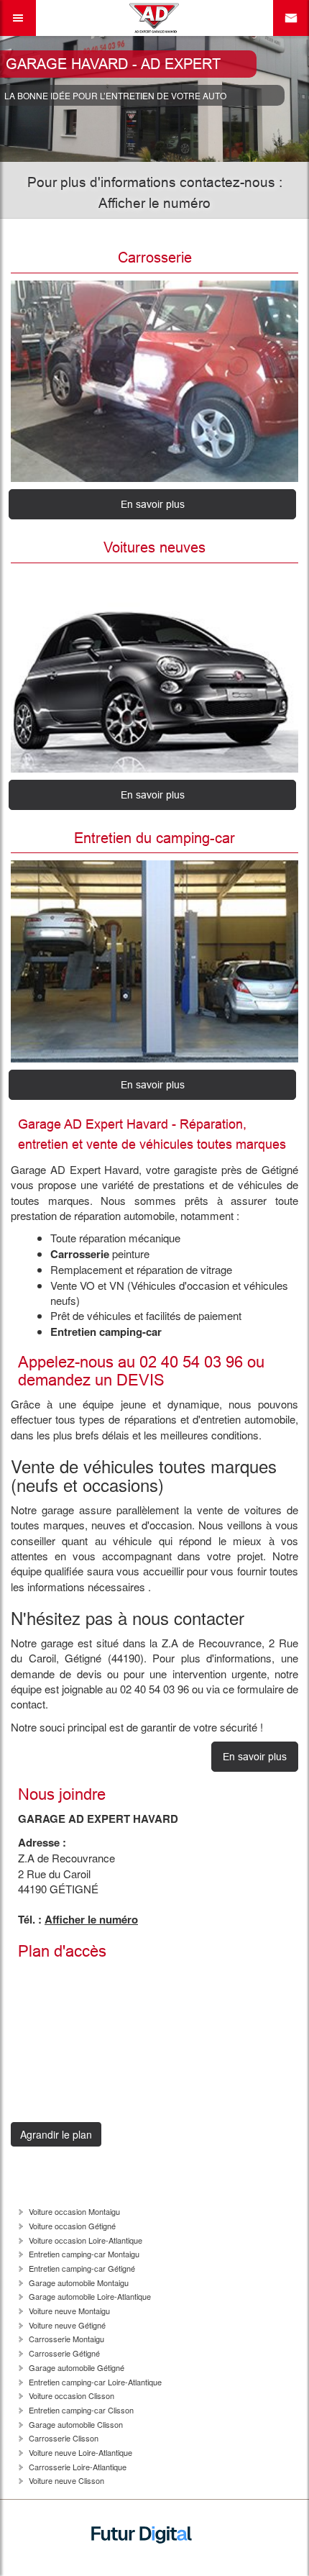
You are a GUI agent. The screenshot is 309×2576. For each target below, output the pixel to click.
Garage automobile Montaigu (79, 2283)
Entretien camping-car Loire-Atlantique (95, 2382)
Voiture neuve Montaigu (69, 2311)
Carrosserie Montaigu (66, 2339)
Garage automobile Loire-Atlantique (90, 2296)
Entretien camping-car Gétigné (82, 2268)
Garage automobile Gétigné (77, 2367)
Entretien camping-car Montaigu (84, 2254)
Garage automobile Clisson (76, 2424)
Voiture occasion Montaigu (74, 2211)
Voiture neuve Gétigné (67, 2325)
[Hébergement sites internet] (142, 2566)
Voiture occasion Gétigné (72, 2226)
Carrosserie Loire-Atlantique (78, 2467)
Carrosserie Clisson (64, 2438)
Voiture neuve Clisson (66, 2480)
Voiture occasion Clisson (72, 2395)
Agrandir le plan (56, 2134)
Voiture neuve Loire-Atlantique (80, 2452)
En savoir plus (153, 504)
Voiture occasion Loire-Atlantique (86, 2240)
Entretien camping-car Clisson (81, 2410)
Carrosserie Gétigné (64, 2353)
